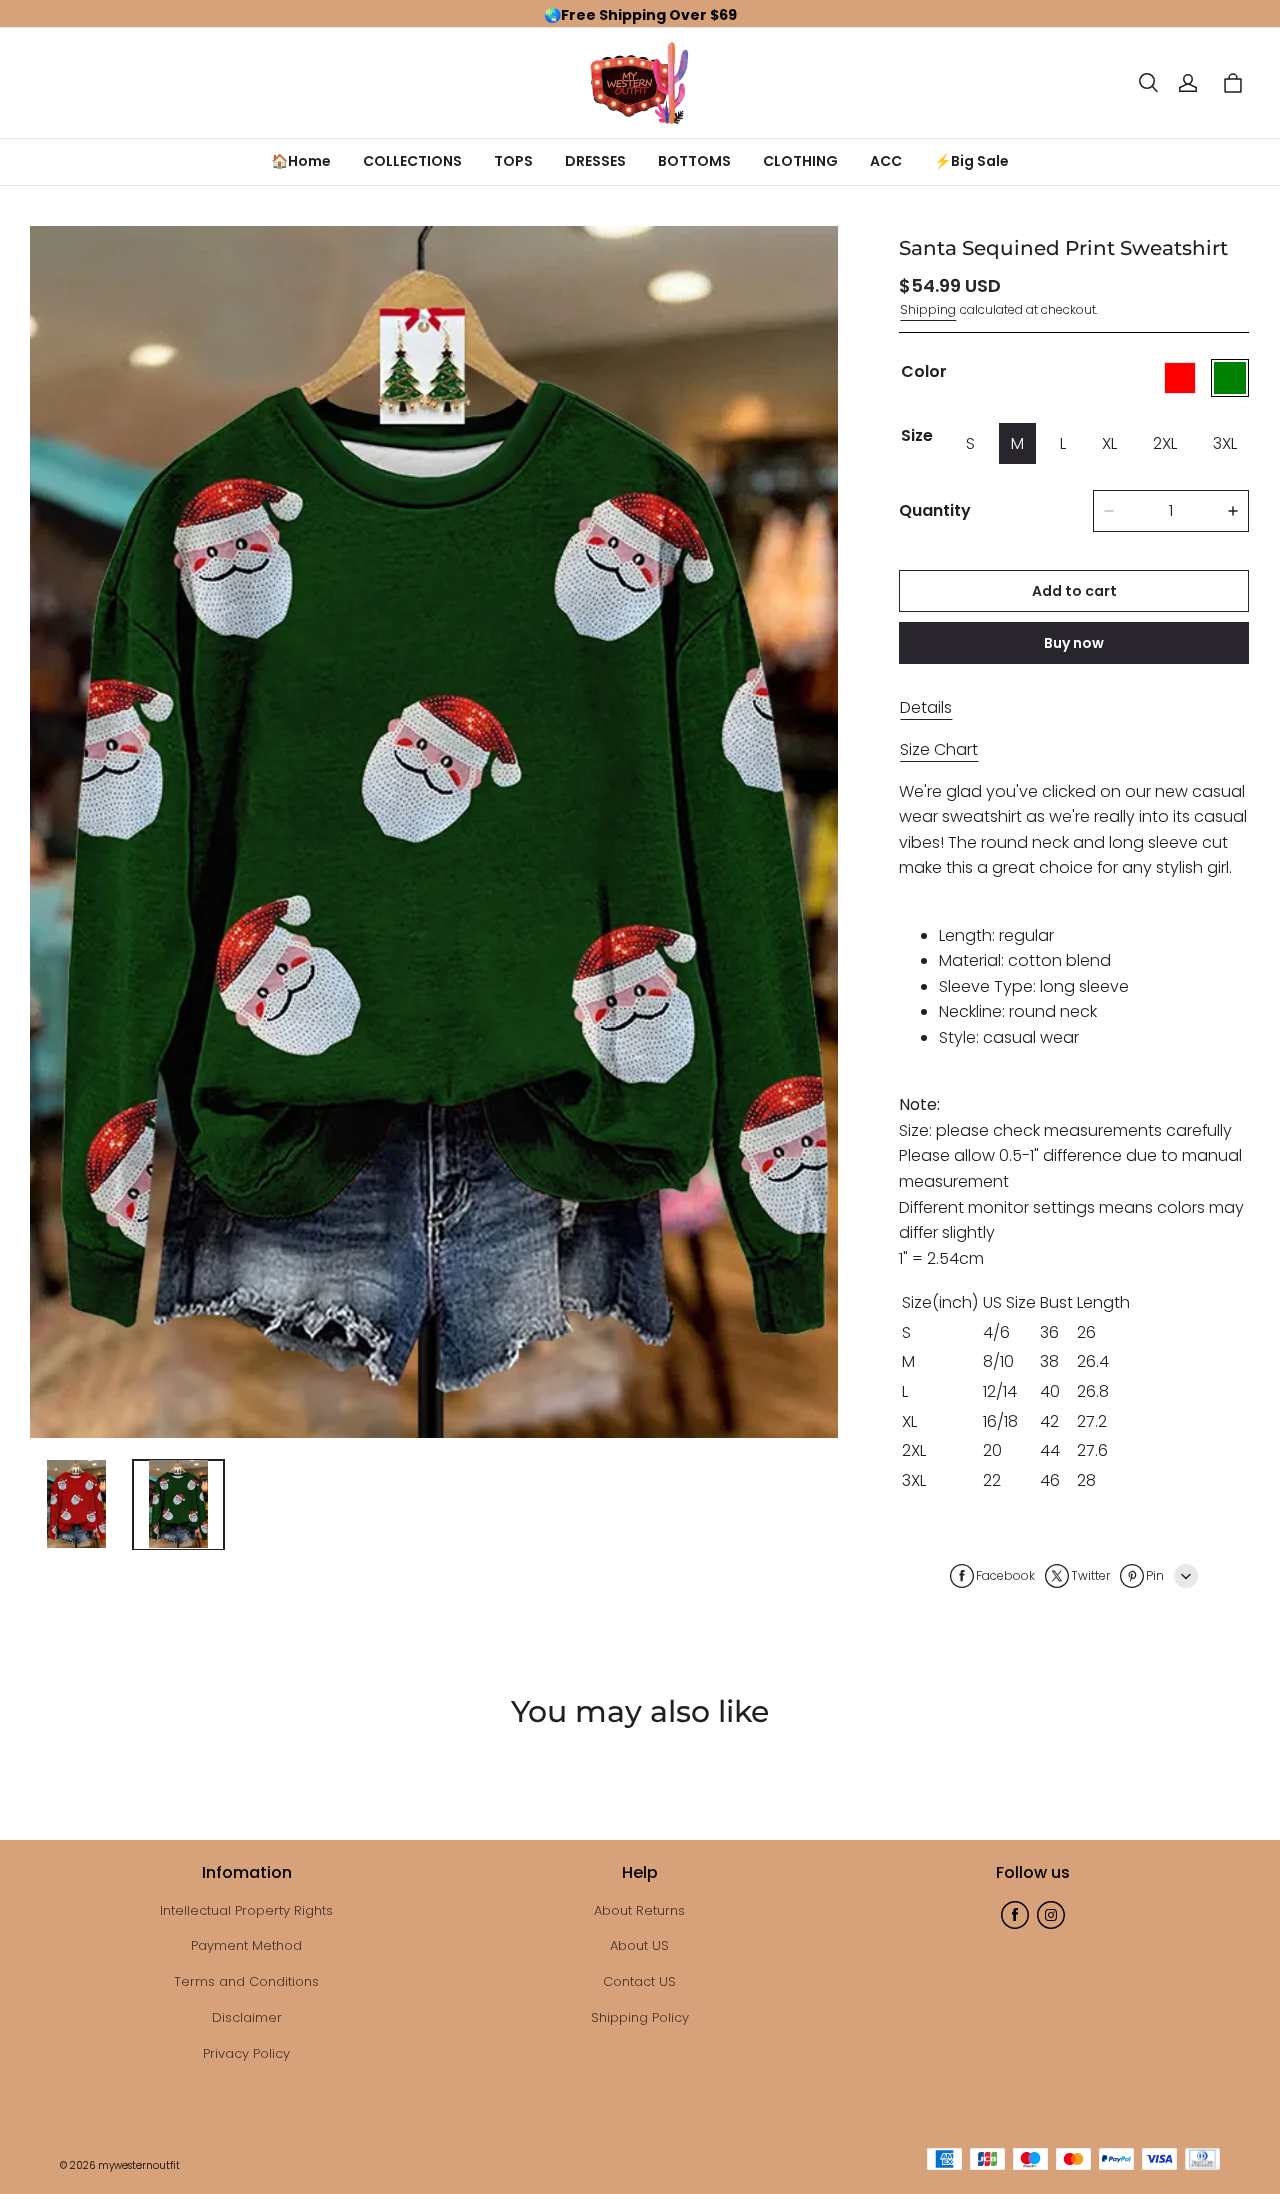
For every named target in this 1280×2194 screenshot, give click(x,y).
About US (639, 1945)
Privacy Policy (246, 2053)
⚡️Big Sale (971, 161)
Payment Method (246, 1945)
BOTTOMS (694, 161)
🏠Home (301, 161)
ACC (886, 161)
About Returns (639, 1910)
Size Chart (939, 749)
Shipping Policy (640, 2017)
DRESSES (595, 161)
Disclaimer (247, 2017)
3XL (1225, 443)
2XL (1165, 443)
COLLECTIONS (412, 161)
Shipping (928, 309)
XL (1109, 443)
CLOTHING (800, 161)
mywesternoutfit (139, 2165)
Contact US (639, 1981)
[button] (1148, 83)
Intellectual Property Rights (246, 1910)
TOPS (513, 161)
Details (926, 707)
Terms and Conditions (246, 1981)
